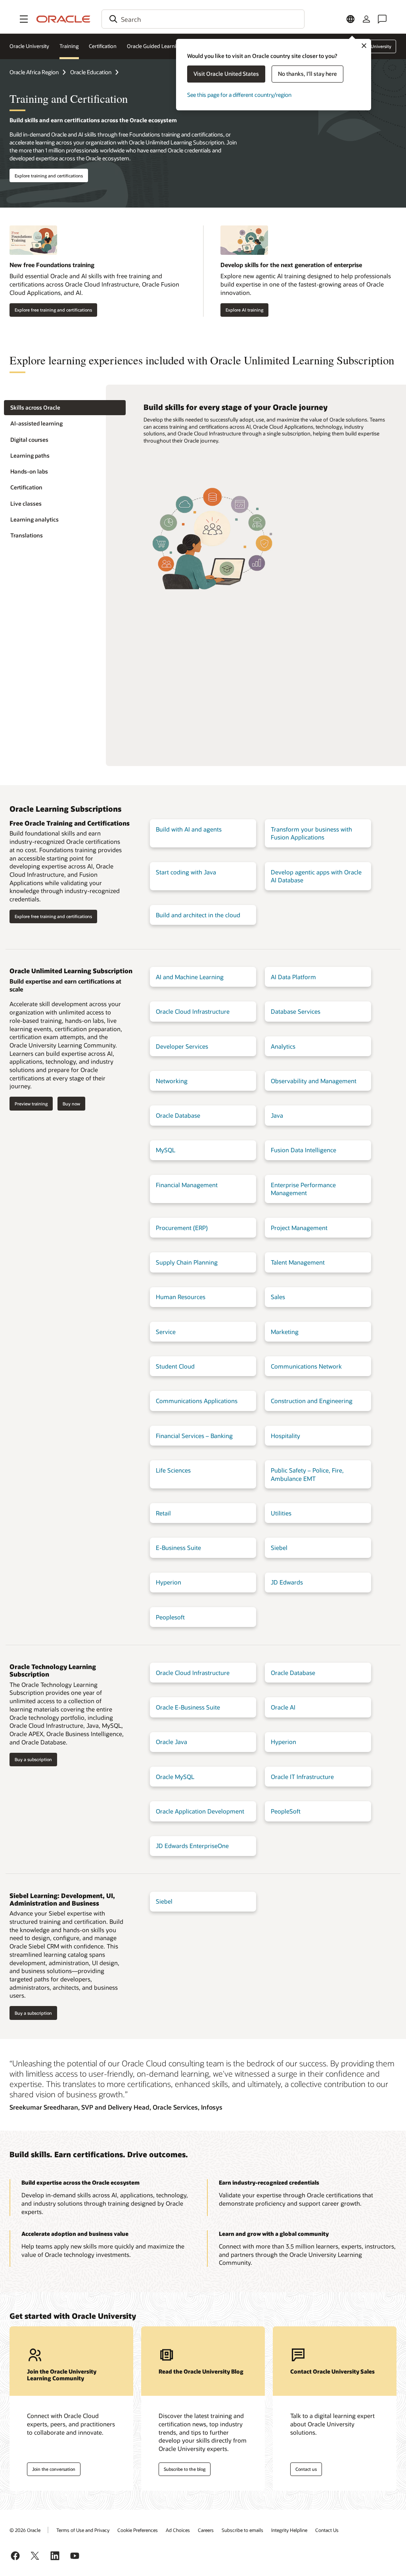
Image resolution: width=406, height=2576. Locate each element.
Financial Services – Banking (194, 1436)
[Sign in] (366, 19)
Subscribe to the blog (185, 2469)
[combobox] (203, 19)
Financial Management (187, 1185)
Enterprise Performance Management (303, 1189)
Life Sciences (173, 1470)
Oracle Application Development (200, 1811)
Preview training (31, 1104)
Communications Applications (197, 1401)
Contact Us (327, 2530)
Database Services (296, 1011)
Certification (103, 46)
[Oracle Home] (63, 19)
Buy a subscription (33, 1759)
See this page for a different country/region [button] (239, 95)
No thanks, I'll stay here (307, 74)
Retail (163, 1513)
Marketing (285, 1332)
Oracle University (29, 46)
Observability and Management (314, 1081)
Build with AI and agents (189, 829)
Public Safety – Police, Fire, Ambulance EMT (307, 1474)
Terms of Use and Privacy (83, 2530)
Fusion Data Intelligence (304, 1150)
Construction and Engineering (312, 1401)
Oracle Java (171, 1742)
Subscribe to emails (242, 2530)
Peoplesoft (170, 1617)
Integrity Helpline (289, 2530)
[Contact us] (382, 19)
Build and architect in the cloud (198, 915)
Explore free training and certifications (53, 310)
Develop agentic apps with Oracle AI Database (316, 876)
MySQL (166, 1150)
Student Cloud (175, 1366)
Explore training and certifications (49, 176)
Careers (206, 2530)
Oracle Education (91, 72)
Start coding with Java (186, 872)
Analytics (283, 1046)
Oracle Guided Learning (155, 46)
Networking (172, 1081)
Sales (278, 1297)
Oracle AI (283, 1707)
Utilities (281, 1513)
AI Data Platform (293, 977)
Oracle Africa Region (34, 72)
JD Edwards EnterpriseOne (192, 1846)
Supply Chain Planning (187, 1262)
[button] (24, 19)
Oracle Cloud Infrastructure (193, 1011)
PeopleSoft (286, 1811)
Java (277, 1115)
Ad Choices (178, 2530)
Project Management (299, 1228)
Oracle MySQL (175, 1777)
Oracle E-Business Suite (188, 1707)
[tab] (65, 408)
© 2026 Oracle (25, 2530)
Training (69, 46)
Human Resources (181, 1297)
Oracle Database (178, 1115)
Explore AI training (244, 310)
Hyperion (169, 1582)
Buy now (71, 1104)
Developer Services (182, 1046)
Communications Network (306, 1366)
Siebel (279, 1548)
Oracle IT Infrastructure (302, 1777)
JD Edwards (287, 1582)
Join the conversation (54, 2469)
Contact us (306, 2469)
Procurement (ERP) (182, 1228)
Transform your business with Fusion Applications (311, 833)
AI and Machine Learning (190, 977)
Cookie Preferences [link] (138, 2530)
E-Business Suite (178, 1548)
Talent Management (298, 1262)
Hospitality (285, 1436)
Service (166, 1332)
